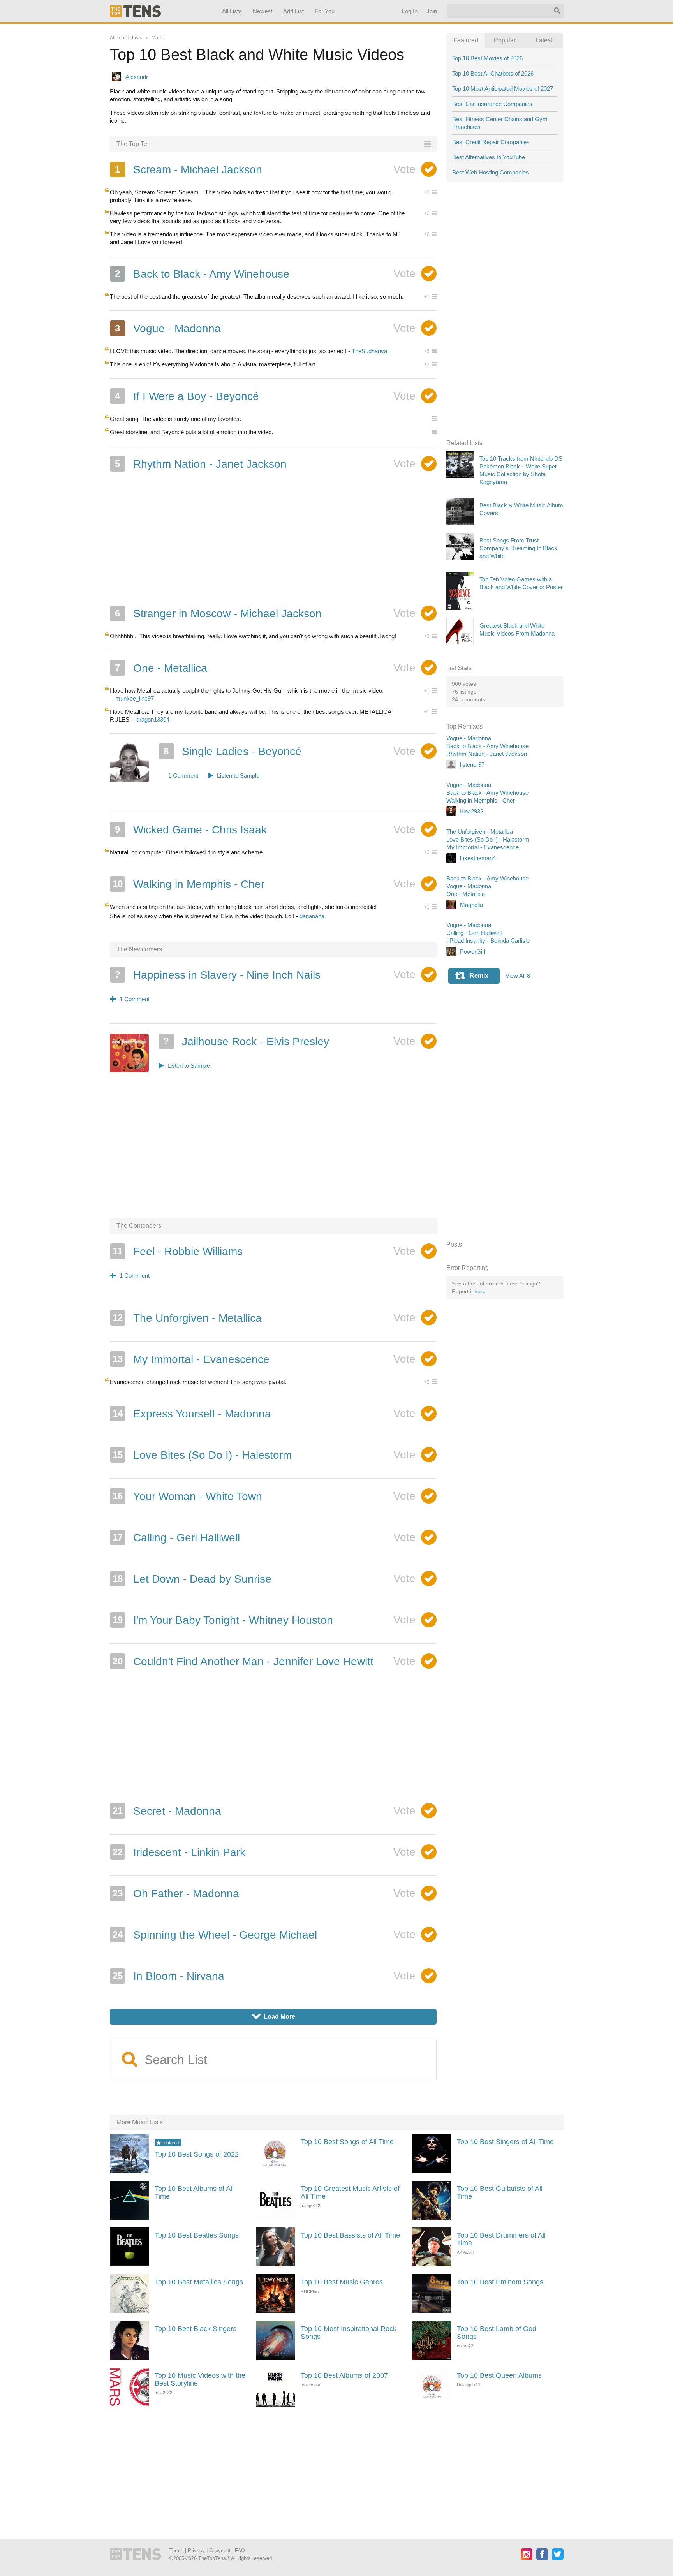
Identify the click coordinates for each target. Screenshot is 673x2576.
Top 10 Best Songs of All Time (347, 2142)
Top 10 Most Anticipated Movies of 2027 (503, 89)
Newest (263, 11)
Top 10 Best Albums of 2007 (344, 2375)
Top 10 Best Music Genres (342, 2282)
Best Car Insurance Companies (492, 104)
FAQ (240, 2550)
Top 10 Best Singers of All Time (505, 2142)
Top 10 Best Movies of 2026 (487, 58)
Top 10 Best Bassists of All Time (350, 2235)
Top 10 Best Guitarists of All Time (500, 2192)
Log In (409, 11)
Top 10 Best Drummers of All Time (501, 2239)
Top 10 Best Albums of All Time (194, 2192)
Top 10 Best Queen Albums (499, 2375)
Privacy (196, 2550)
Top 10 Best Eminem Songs (500, 2282)
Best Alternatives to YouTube (489, 157)
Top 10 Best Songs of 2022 (197, 2154)
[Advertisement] (273, 541)
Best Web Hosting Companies (491, 172)
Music (158, 38)
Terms (176, 2550)
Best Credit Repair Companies (491, 142)
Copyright (220, 2550)
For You (325, 11)
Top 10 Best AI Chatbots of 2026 (493, 73)
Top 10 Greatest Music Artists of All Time (350, 2192)
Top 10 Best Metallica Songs (199, 2282)
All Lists (232, 11)
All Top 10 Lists (126, 38)
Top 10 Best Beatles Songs (197, 2235)
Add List (293, 11)
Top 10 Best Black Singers (196, 2329)
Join (431, 11)
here (480, 1291)
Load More (274, 2017)
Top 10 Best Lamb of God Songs (497, 2333)
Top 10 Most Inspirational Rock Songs (349, 2333)
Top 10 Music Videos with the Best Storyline (200, 2379)
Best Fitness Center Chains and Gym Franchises (500, 123)
